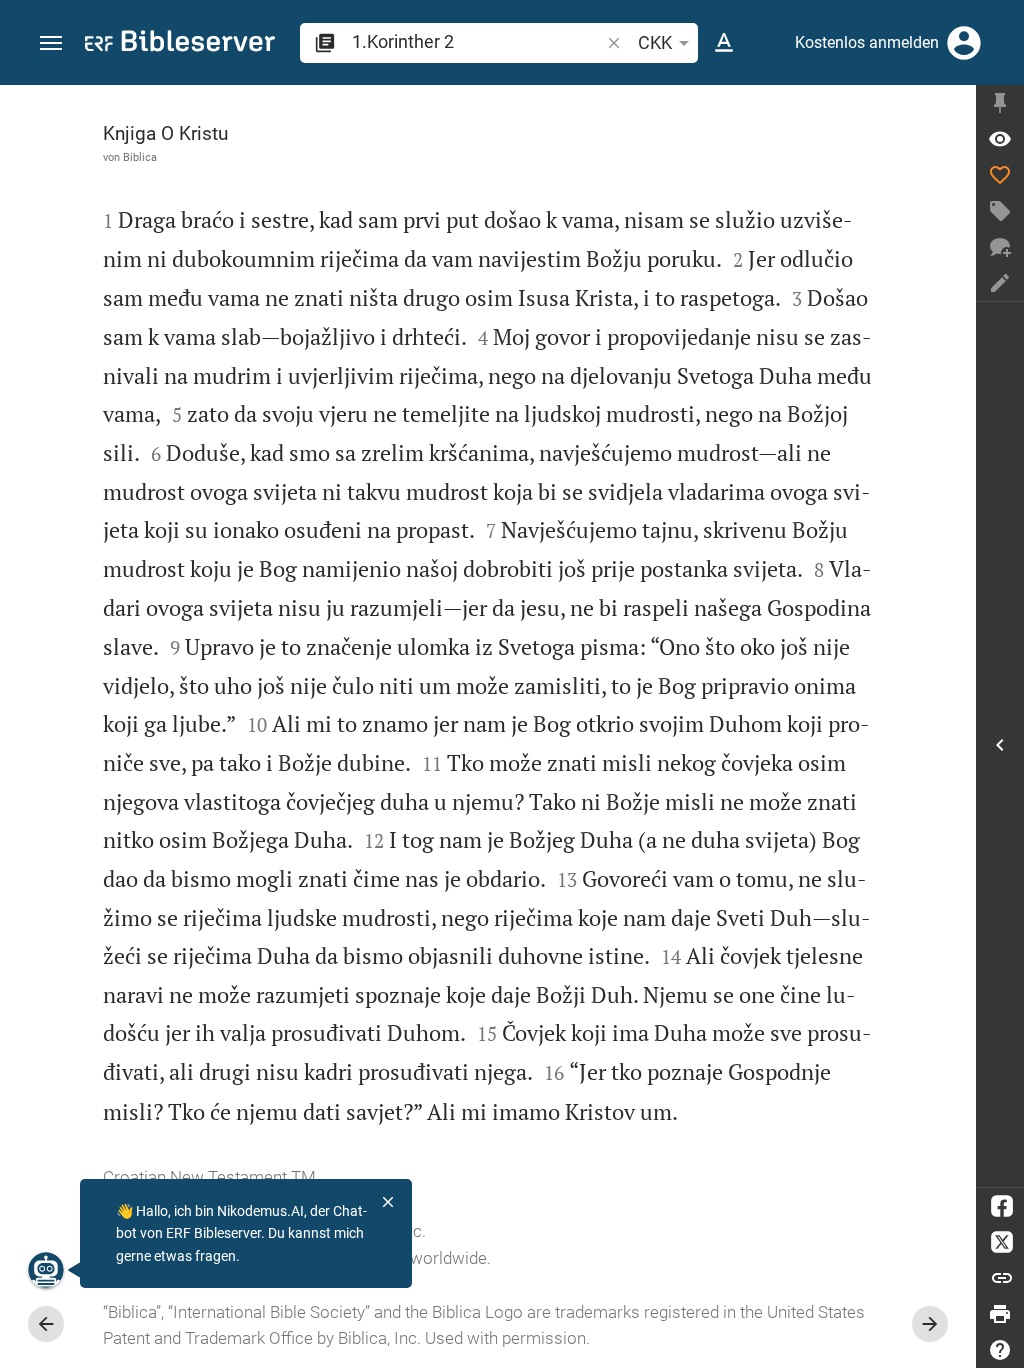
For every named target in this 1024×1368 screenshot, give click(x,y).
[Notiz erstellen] (1000, 283)
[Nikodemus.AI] (46, 1270)
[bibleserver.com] (180, 44)
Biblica (140, 157)
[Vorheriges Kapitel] (46, 1324)
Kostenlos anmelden (867, 42)
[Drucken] (1000, 1314)
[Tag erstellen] (1000, 211)
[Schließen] (388, 1202)
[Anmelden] (964, 43)
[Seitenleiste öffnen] (1000, 744)
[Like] (1000, 175)
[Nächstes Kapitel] (930, 1324)
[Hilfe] (1000, 1350)
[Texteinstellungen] (724, 43)
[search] (477, 41)
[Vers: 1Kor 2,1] (1000, 139)
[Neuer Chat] (1000, 247)
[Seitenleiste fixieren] (1000, 103)
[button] (51, 43)
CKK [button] (655, 42)
